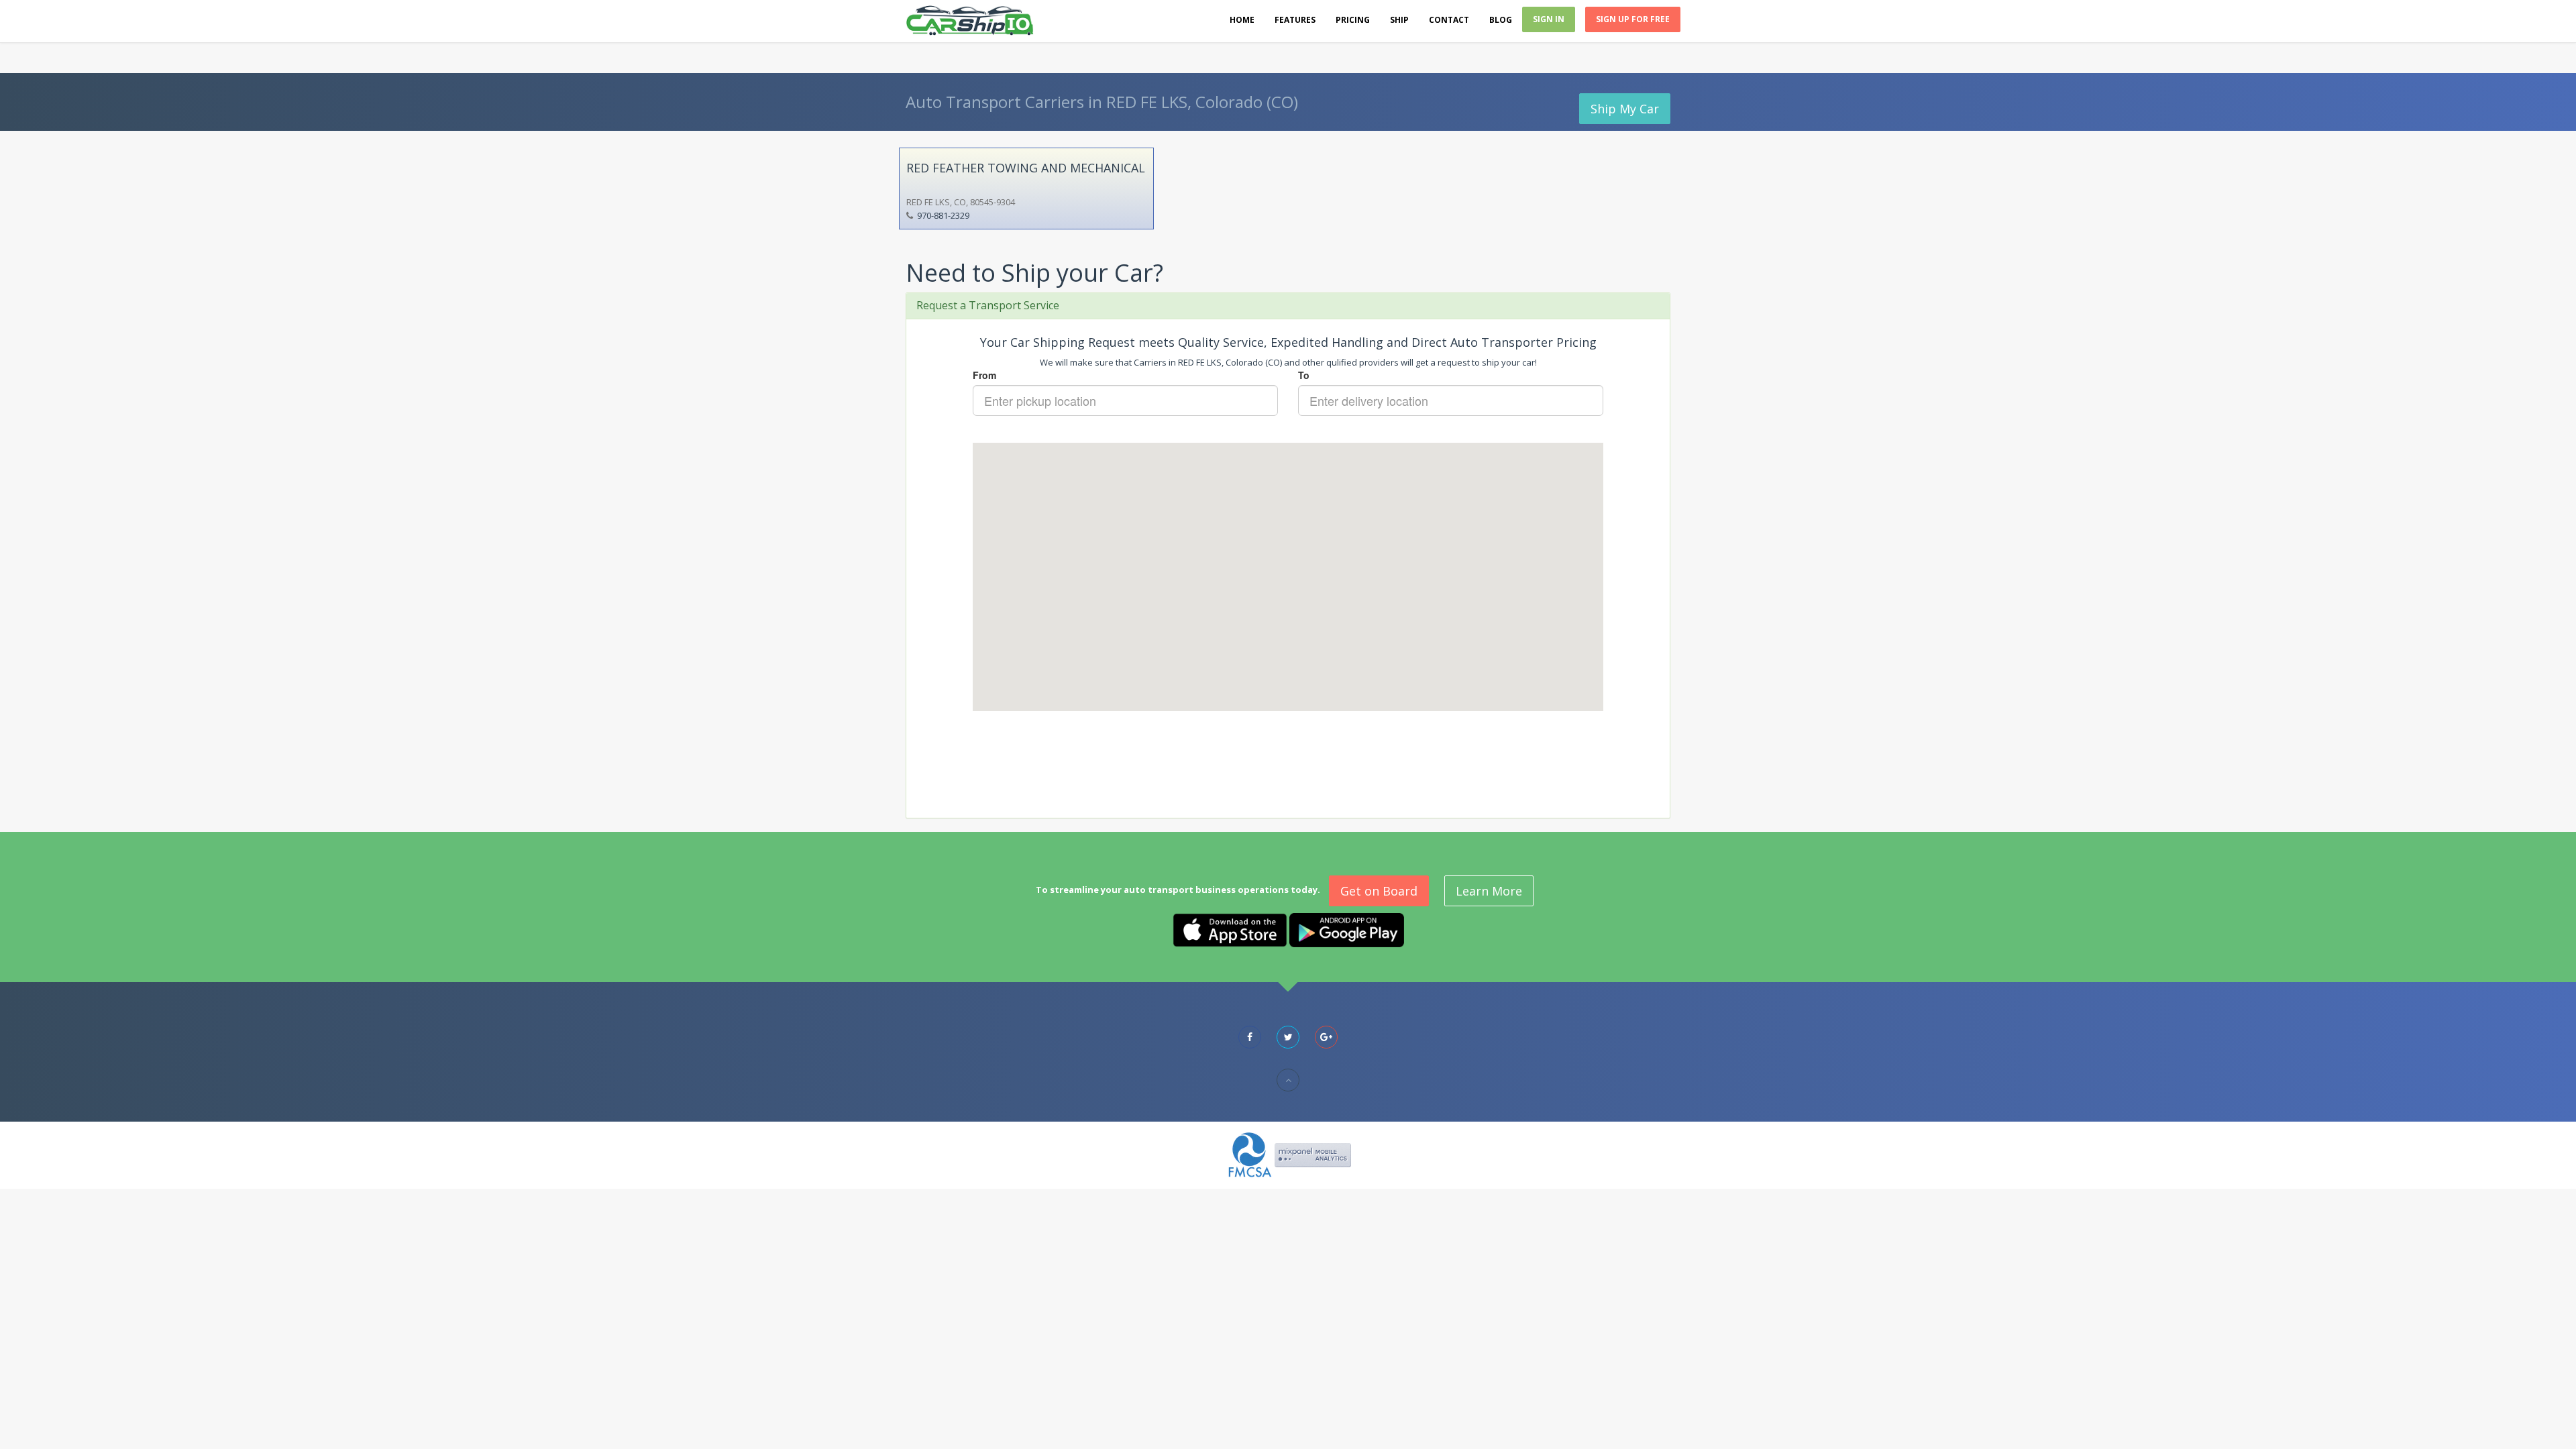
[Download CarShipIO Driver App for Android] (1347, 929)
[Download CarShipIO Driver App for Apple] (1230, 929)
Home (1242, 20)
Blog (1501, 20)
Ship (1399, 20)
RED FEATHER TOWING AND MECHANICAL (1026, 168)
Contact (1449, 20)
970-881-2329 (943, 215)
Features (1295, 20)
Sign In (1549, 19)
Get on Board (1379, 891)
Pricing (1353, 20)
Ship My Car (1625, 109)
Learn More (1489, 891)
